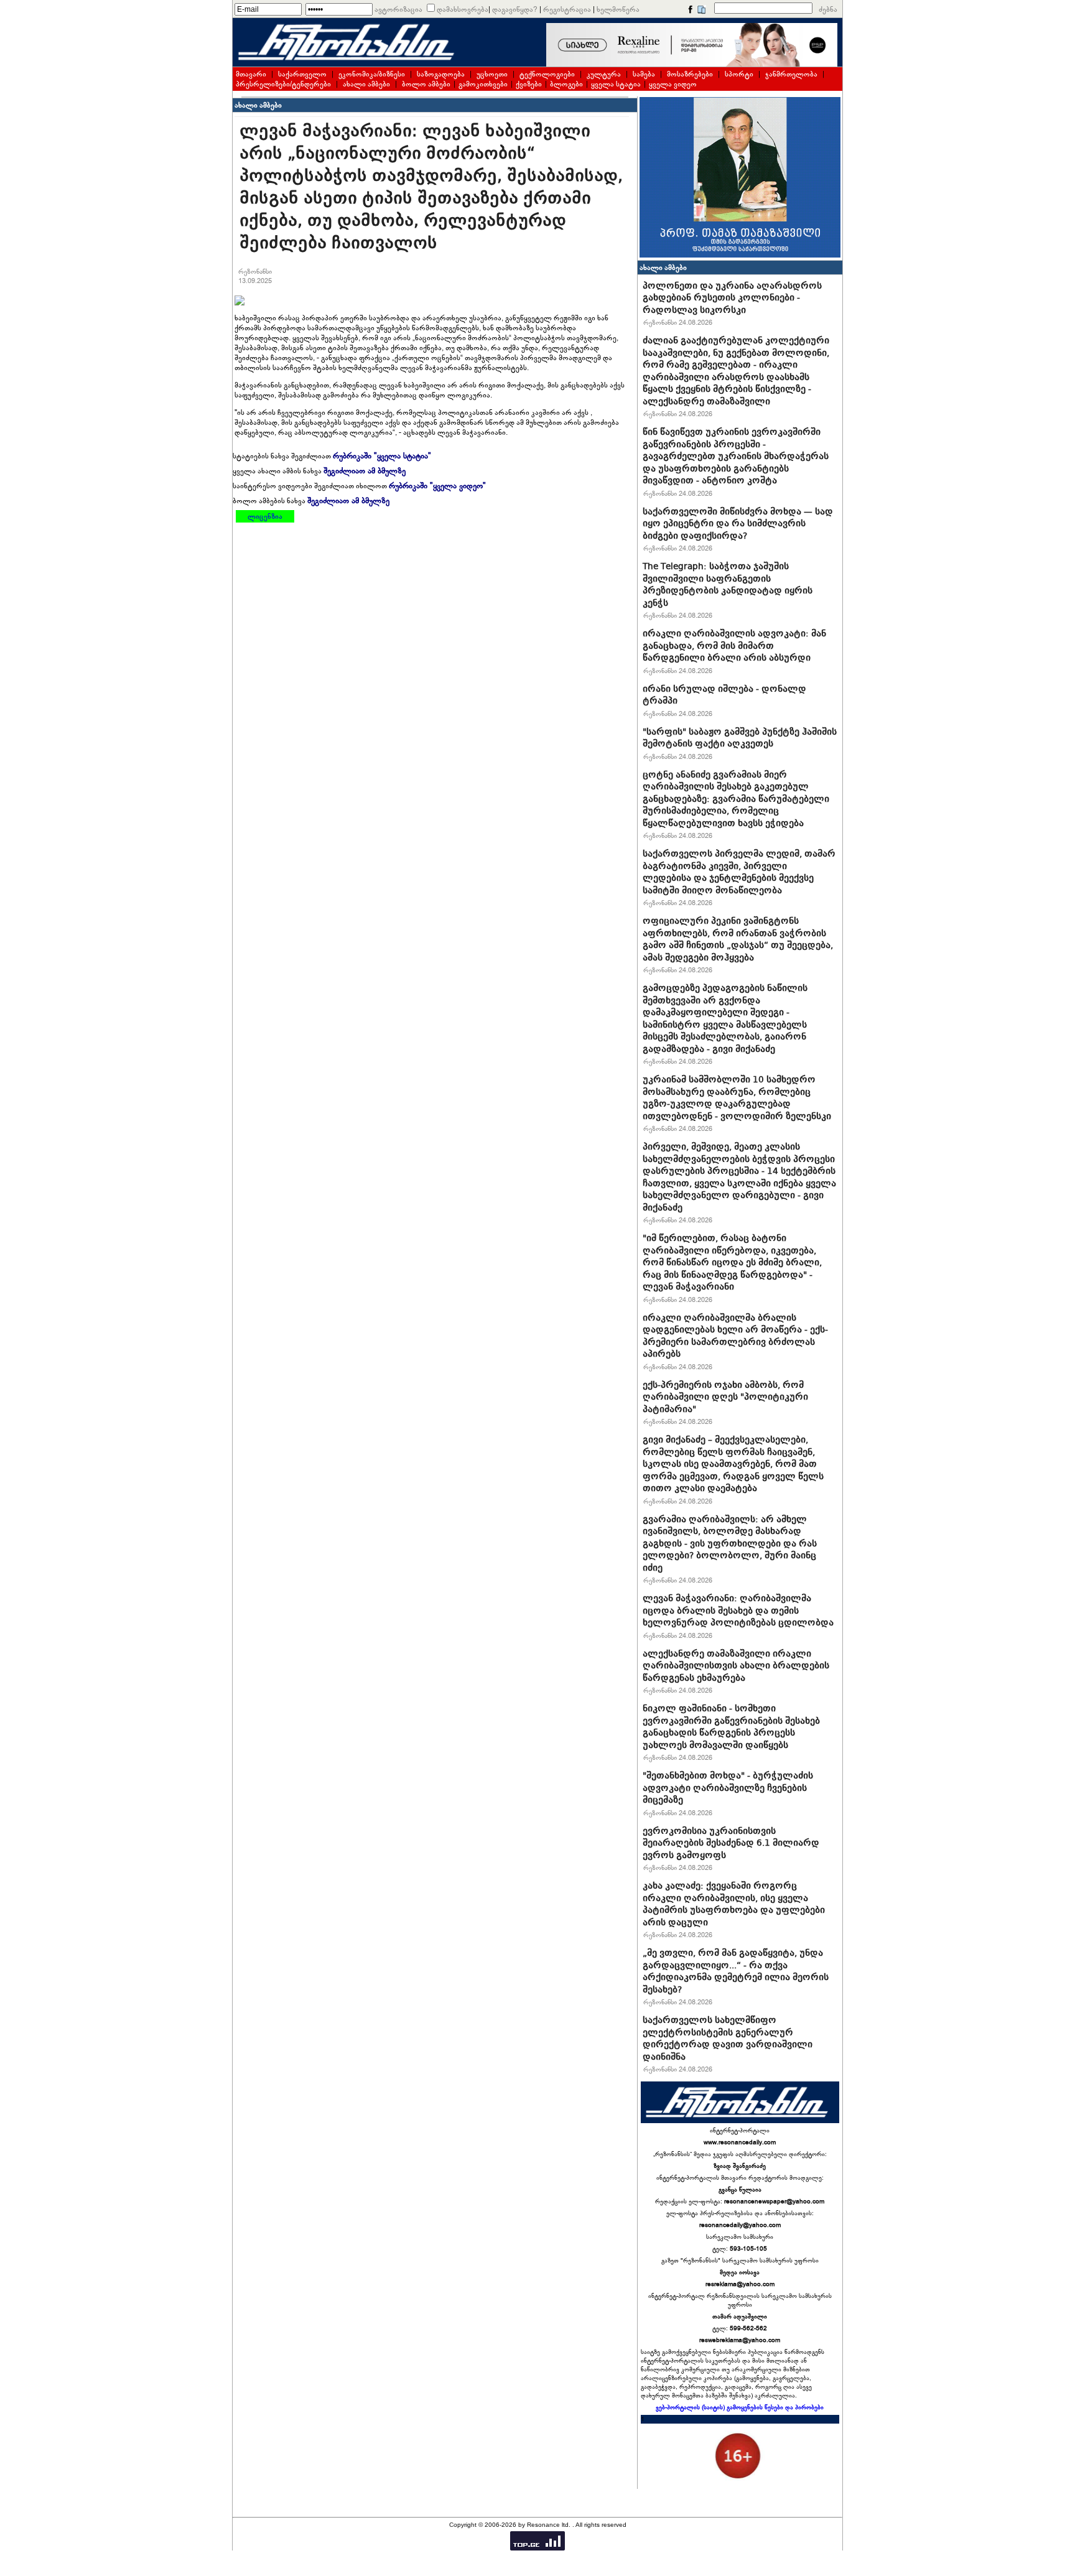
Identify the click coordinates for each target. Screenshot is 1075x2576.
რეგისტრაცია (567, 9)
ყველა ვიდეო (673, 84)
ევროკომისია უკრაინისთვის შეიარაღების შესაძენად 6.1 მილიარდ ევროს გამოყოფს (731, 1843)
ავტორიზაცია (398, 9)
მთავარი (251, 74)
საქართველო (302, 74)
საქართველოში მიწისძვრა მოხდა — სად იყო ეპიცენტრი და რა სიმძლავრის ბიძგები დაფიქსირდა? (738, 523)
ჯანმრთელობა (791, 74)
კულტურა (604, 74)
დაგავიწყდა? (515, 9)
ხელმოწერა (618, 9)
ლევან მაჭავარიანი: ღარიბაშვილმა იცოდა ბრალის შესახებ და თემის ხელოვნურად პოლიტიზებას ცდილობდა (738, 1610)
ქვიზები (529, 84)
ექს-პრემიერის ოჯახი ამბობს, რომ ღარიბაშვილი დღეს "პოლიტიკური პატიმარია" (725, 1397)
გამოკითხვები (483, 84)
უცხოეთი (492, 74)
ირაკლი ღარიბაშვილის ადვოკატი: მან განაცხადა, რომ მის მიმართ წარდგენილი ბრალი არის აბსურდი (734, 645)
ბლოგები (566, 84)
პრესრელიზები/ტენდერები (283, 84)
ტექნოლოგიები (547, 74)
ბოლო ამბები (426, 84)
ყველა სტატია (616, 84)
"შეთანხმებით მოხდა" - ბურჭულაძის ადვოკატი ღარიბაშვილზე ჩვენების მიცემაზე (728, 1788)
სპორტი (739, 74)
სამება (644, 74)
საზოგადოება (441, 74)
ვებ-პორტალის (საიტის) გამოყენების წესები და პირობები (740, 2407)
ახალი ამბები (366, 84)
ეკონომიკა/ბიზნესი (372, 74)
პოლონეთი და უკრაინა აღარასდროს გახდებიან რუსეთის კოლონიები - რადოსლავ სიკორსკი (732, 298)
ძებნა (828, 9)
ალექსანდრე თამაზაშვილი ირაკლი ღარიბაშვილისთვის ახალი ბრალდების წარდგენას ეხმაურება (736, 1666)
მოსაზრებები (690, 74)
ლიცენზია (265, 516)
